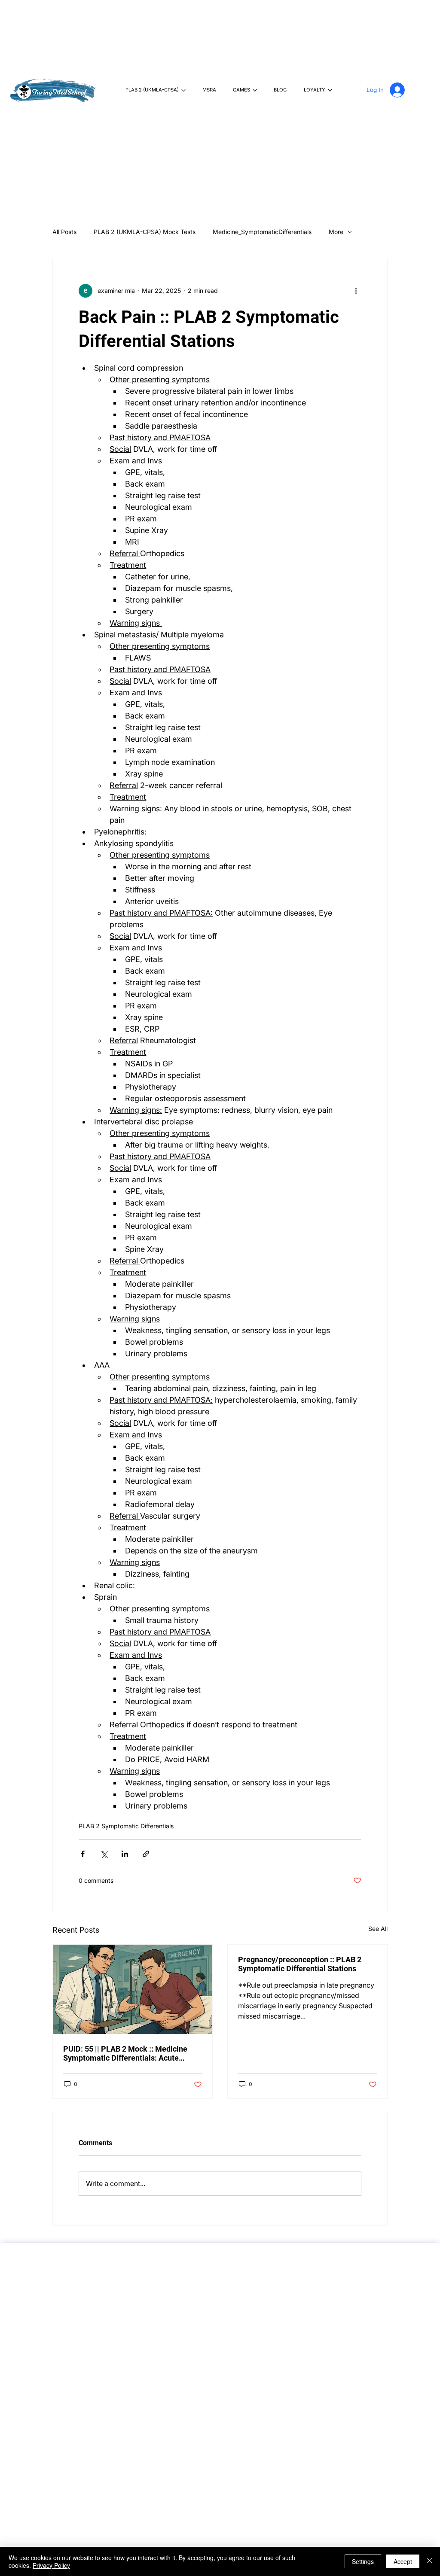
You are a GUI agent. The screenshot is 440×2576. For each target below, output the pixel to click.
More (336, 232)
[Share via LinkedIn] (125, 1854)
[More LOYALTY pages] (330, 90)
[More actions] (356, 291)
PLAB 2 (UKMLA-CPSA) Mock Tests (145, 232)
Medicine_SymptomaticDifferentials (262, 232)
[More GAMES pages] (255, 90)
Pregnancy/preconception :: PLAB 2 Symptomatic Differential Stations (300, 1964)
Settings (363, 2561)
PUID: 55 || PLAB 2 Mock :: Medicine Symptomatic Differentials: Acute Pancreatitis (125, 2053)
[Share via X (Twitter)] (104, 1854)
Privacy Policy (51, 2565)
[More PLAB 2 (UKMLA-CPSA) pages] (183, 90)
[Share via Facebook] (83, 1854)
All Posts (64, 232)
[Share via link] (146, 1854)
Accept (403, 2561)
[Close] (430, 2561)
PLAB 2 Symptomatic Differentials (126, 1826)
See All (378, 1929)
